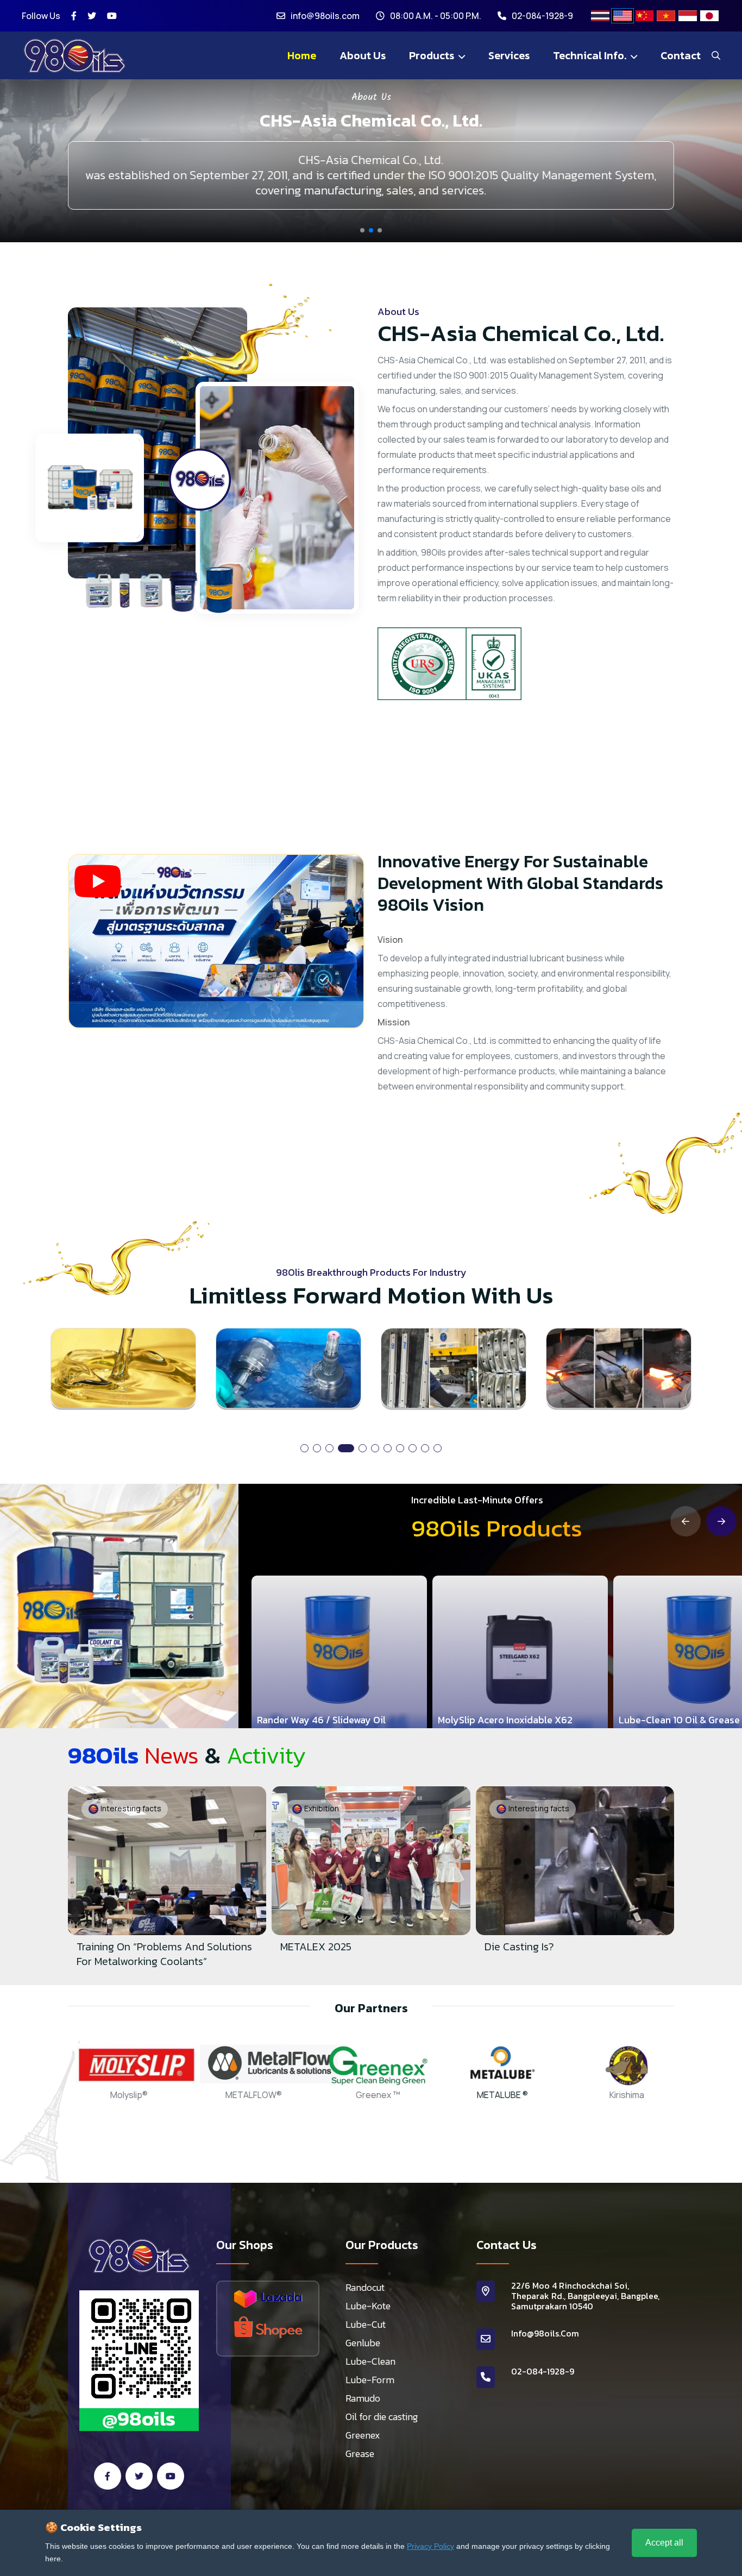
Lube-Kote (368, 2306)
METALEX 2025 (112, 1947)
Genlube (363, 2343)
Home (302, 55)
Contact (681, 55)
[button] (362, 230)
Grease (360, 2454)
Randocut (365, 2288)
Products (433, 55)
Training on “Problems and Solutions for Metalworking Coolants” (572, 1954)
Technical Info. (591, 55)
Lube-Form (370, 2380)
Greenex (363, 2435)
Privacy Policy (430, 2546)
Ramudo (363, 2398)
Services (509, 55)
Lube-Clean (370, 2361)
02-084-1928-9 (542, 16)
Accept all (664, 2543)
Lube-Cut (366, 2325)
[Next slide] (721, 1521)
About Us (363, 55)
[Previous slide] (686, 1521)
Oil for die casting (382, 2417)
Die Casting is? (315, 1947)
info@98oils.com (325, 16)
